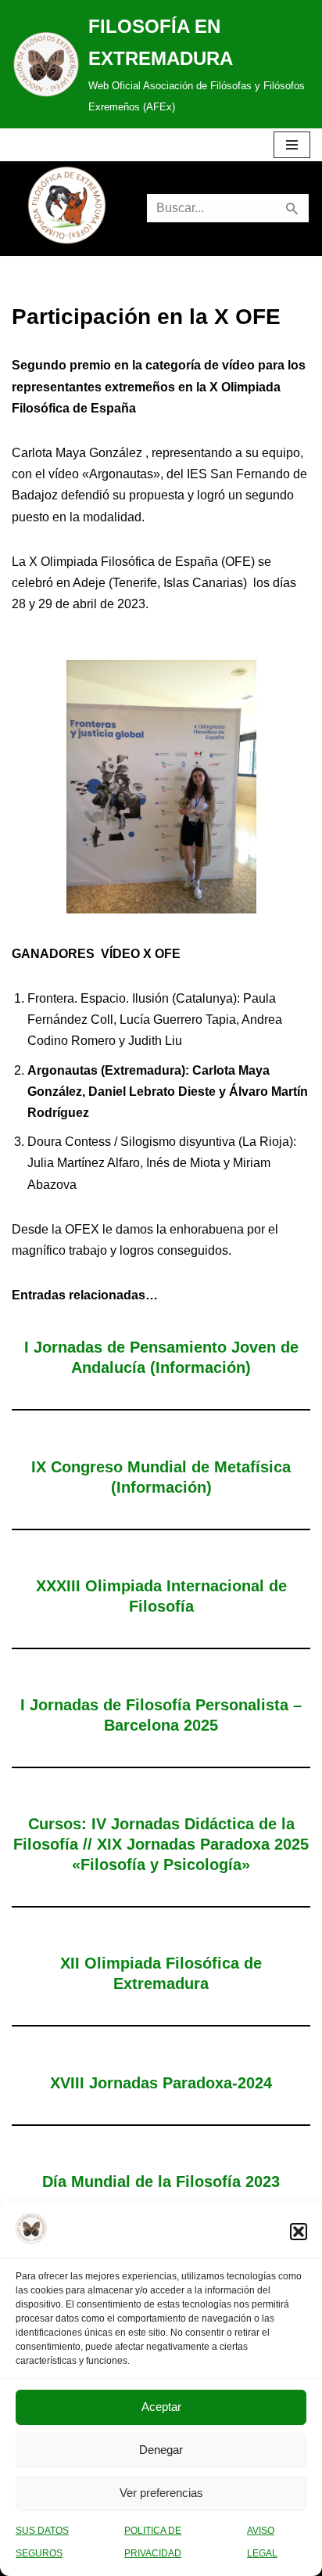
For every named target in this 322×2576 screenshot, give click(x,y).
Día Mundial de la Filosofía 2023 (161, 2181)
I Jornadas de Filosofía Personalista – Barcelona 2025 (161, 1715)
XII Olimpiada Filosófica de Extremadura (161, 1973)
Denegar (161, 2450)
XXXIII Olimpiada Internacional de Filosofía (161, 1596)
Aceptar (161, 2407)
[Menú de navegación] (292, 145)
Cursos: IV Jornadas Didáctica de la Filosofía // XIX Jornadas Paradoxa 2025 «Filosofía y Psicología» (161, 1844)
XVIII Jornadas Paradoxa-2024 (161, 2083)
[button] (299, 2232)
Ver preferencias (161, 2493)
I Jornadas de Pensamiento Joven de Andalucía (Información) (161, 1357)
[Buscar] (293, 208)
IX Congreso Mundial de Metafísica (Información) (161, 1477)
